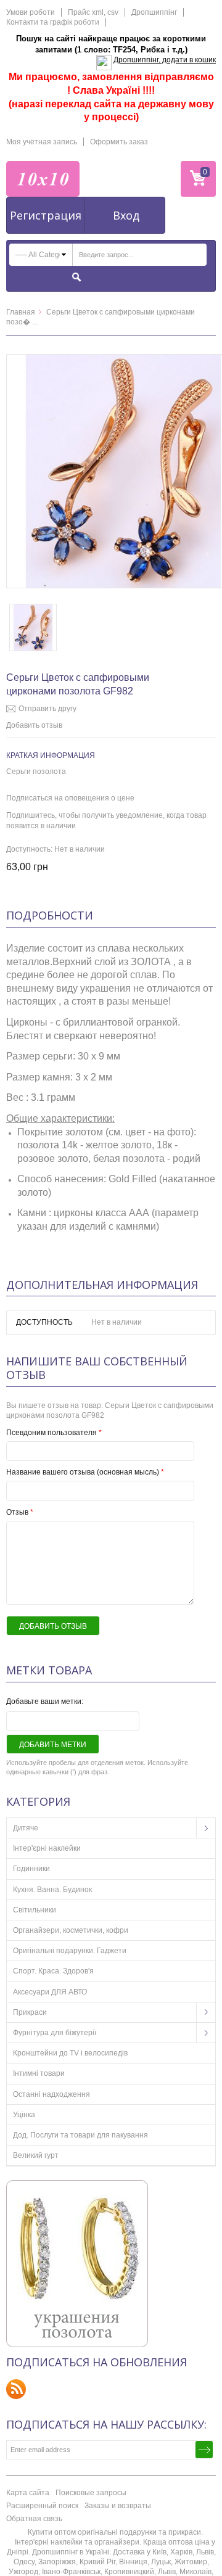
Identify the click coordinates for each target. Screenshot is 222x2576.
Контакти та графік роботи (53, 22)
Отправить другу (47, 709)
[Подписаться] (204, 2450)
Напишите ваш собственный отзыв (97, 1368)
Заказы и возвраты (118, 2506)
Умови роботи (31, 12)
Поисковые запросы (91, 2493)
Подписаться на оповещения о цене (70, 798)
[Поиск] (77, 277)
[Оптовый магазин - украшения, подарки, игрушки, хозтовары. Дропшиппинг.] (43, 179)
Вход (126, 215)
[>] (206, 1828)
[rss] (16, 2389)
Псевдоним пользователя (54, 1433)
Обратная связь (34, 2519)
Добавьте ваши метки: (45, 1702)
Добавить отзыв (34, 725)
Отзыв (20, 1512)
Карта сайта (28, 2493)
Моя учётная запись (42, 142)
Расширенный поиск (42, 2506)
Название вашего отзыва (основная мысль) (85, 1472)
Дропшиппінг (154, 12)
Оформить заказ (119, 142)
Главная (21, 312)
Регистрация (46, 215)
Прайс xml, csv (93, 12)
